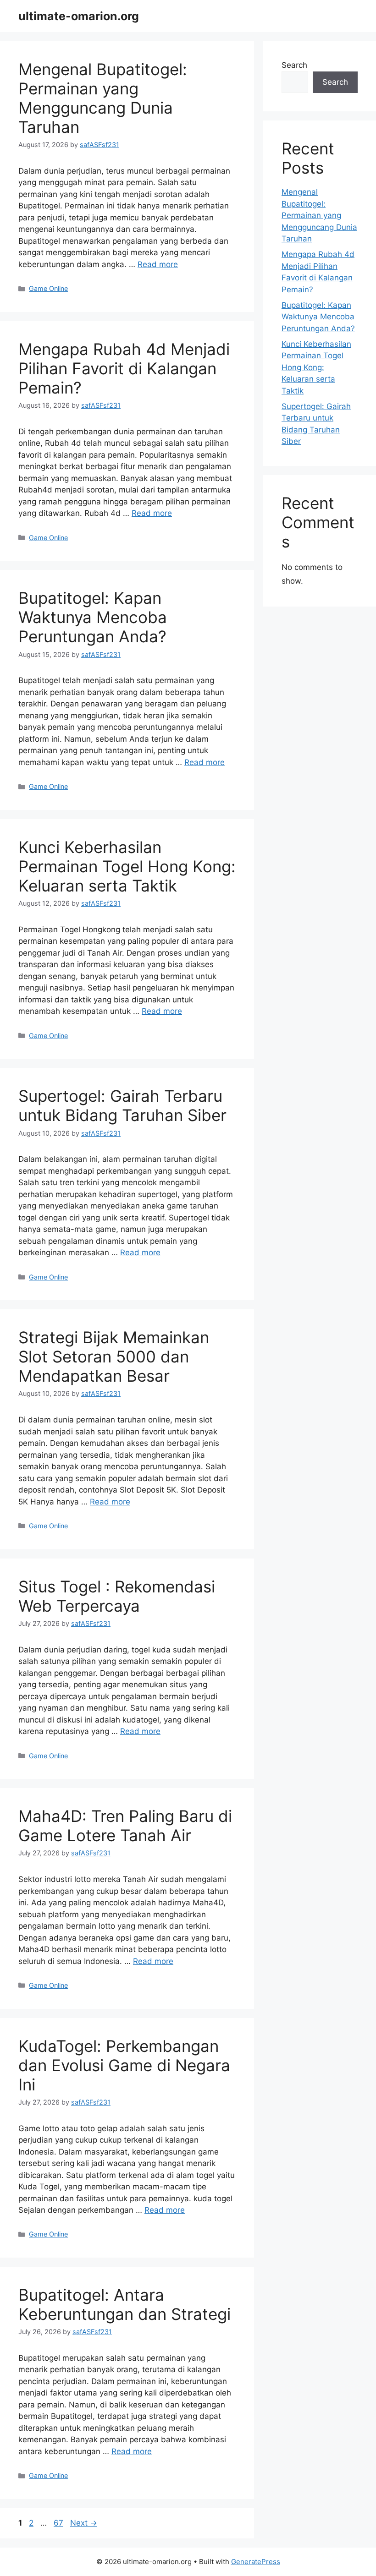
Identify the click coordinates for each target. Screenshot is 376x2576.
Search (294, 65)
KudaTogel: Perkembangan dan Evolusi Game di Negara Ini (124, 2065)
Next (84, 2523)
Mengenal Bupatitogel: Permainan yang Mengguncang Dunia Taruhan (103, 98)
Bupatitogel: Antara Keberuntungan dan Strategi (124, 2304)
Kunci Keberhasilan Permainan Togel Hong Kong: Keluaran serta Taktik (127, 866)
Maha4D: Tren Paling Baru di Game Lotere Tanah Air (125, 1826)
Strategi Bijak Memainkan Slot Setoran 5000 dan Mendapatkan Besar (114, 1356)
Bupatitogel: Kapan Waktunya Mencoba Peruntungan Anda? (93, 617)
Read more (158, 264)
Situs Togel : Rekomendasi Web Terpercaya (117, 1596)
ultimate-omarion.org (79, 16)
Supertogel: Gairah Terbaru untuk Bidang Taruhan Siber (122, 1105)
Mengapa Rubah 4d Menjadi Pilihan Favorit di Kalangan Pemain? (124, 368)
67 (59, 2523)
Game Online (48, 288)
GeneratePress (256, 2562)
